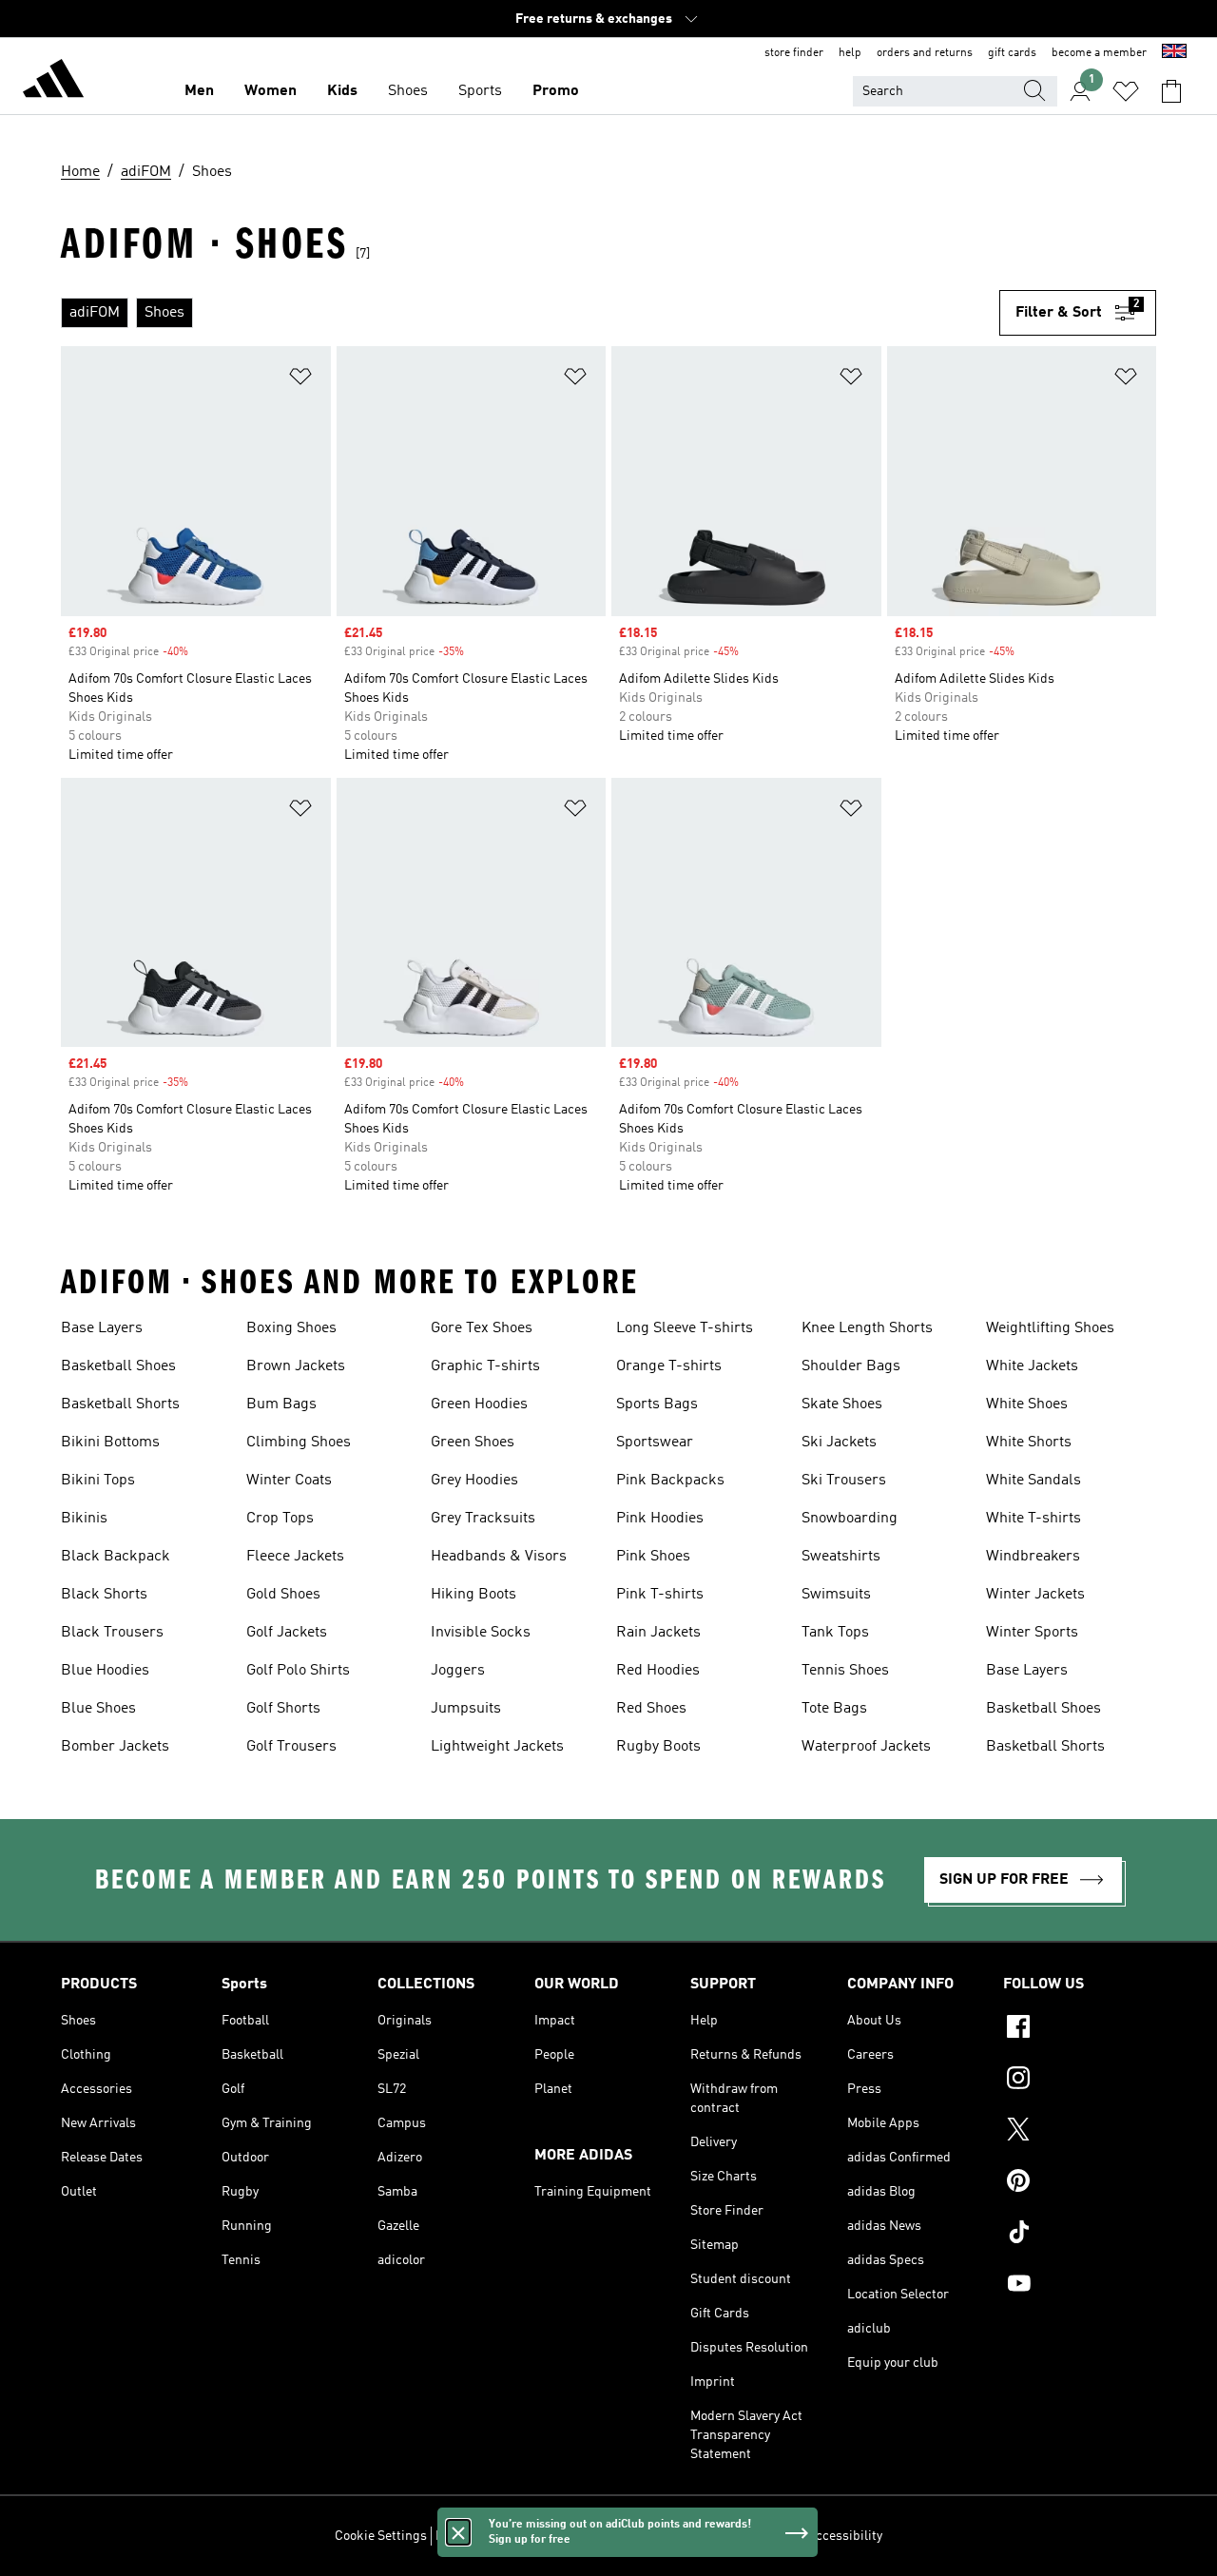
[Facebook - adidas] (1080, 2029)
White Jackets (1032, 1366)
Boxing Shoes (291, 1328)
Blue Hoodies (105, 1671)
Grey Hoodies (474, 1481)
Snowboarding (850, 1519)
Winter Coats (289, 1481)
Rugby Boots (658, 1747)
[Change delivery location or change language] (1174, 53)
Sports (480, 91)
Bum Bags (281, 1404)
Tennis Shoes (845, 1671)
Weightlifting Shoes (1050, 1328)
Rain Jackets (658, 1633)
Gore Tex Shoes (482, 1328)
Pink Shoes (653, 1557)
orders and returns (925, 53)
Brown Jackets (296, 1366)
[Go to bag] (1171, 91)
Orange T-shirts (669, 1366)
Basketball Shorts (120, 1404)
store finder (794, 53)
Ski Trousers (844, 1481)
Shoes (408, 91)
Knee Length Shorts (867, 1328)
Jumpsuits (466, 1709)
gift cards (1012, 53)
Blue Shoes (98, 1709)
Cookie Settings (381, 2536)
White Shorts (1029, 1443)
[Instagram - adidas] (1080, 2081)
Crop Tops (280, 1519)
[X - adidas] (1080, 2132)
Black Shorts (104, 1595)
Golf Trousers (291, 1747)
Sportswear (655, 1443)
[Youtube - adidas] (1080, 2286)
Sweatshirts (841, 1557)
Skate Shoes (842, 1404)
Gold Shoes (283, 1595)
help (850, 53)
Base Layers (102, 1328)
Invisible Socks (481, 1633)
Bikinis (84, 1519)
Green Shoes (473, 1443)
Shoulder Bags (851, 1366)
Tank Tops (835, 1633)
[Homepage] (53, 82)
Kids (342, 91)
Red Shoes (651, 1709)
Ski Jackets (839, 1443)
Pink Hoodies (660, 1519)
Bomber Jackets (115, 1747)
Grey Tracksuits (483, 1519)
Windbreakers (1033, 1557)
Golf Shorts (283, 1709)
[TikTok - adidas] (1080, 2235)
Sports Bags (657, 1404)
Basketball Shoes (118, 1366)
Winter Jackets (1035, 1595)
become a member (1099, 53)
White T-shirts (1033, 1519)
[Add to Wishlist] (300, 380)
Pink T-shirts (660, 1595)
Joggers (458, 1671)
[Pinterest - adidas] (1080, 2183)
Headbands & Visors (499, 1557)
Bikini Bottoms (110, 1443)
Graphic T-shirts (485, 1366)
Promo (556, 91)
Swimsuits (836, 1595)
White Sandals (1033, 1481)
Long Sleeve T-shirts (685, 1328)
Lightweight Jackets (497, 1747)
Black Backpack (116, 1557)
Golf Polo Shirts (298, 1671)
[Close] (458, 2532)
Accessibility (845, 2536)
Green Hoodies (479, 1404)
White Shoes (1027, 1404)
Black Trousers (112, 1633)
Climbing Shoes (299, 1443)
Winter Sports (1032, 1633)
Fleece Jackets (295, 1557)
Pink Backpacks (670, 1481)
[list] (530, 313)
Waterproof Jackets (866, 1747)
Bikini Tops (98, 1481)
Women (270, 91)
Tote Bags (834, 1709)
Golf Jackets (287, 1633)
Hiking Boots (473, 1595)
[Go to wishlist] (1126, 91)
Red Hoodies (658, 1671)
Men (199, 91)
